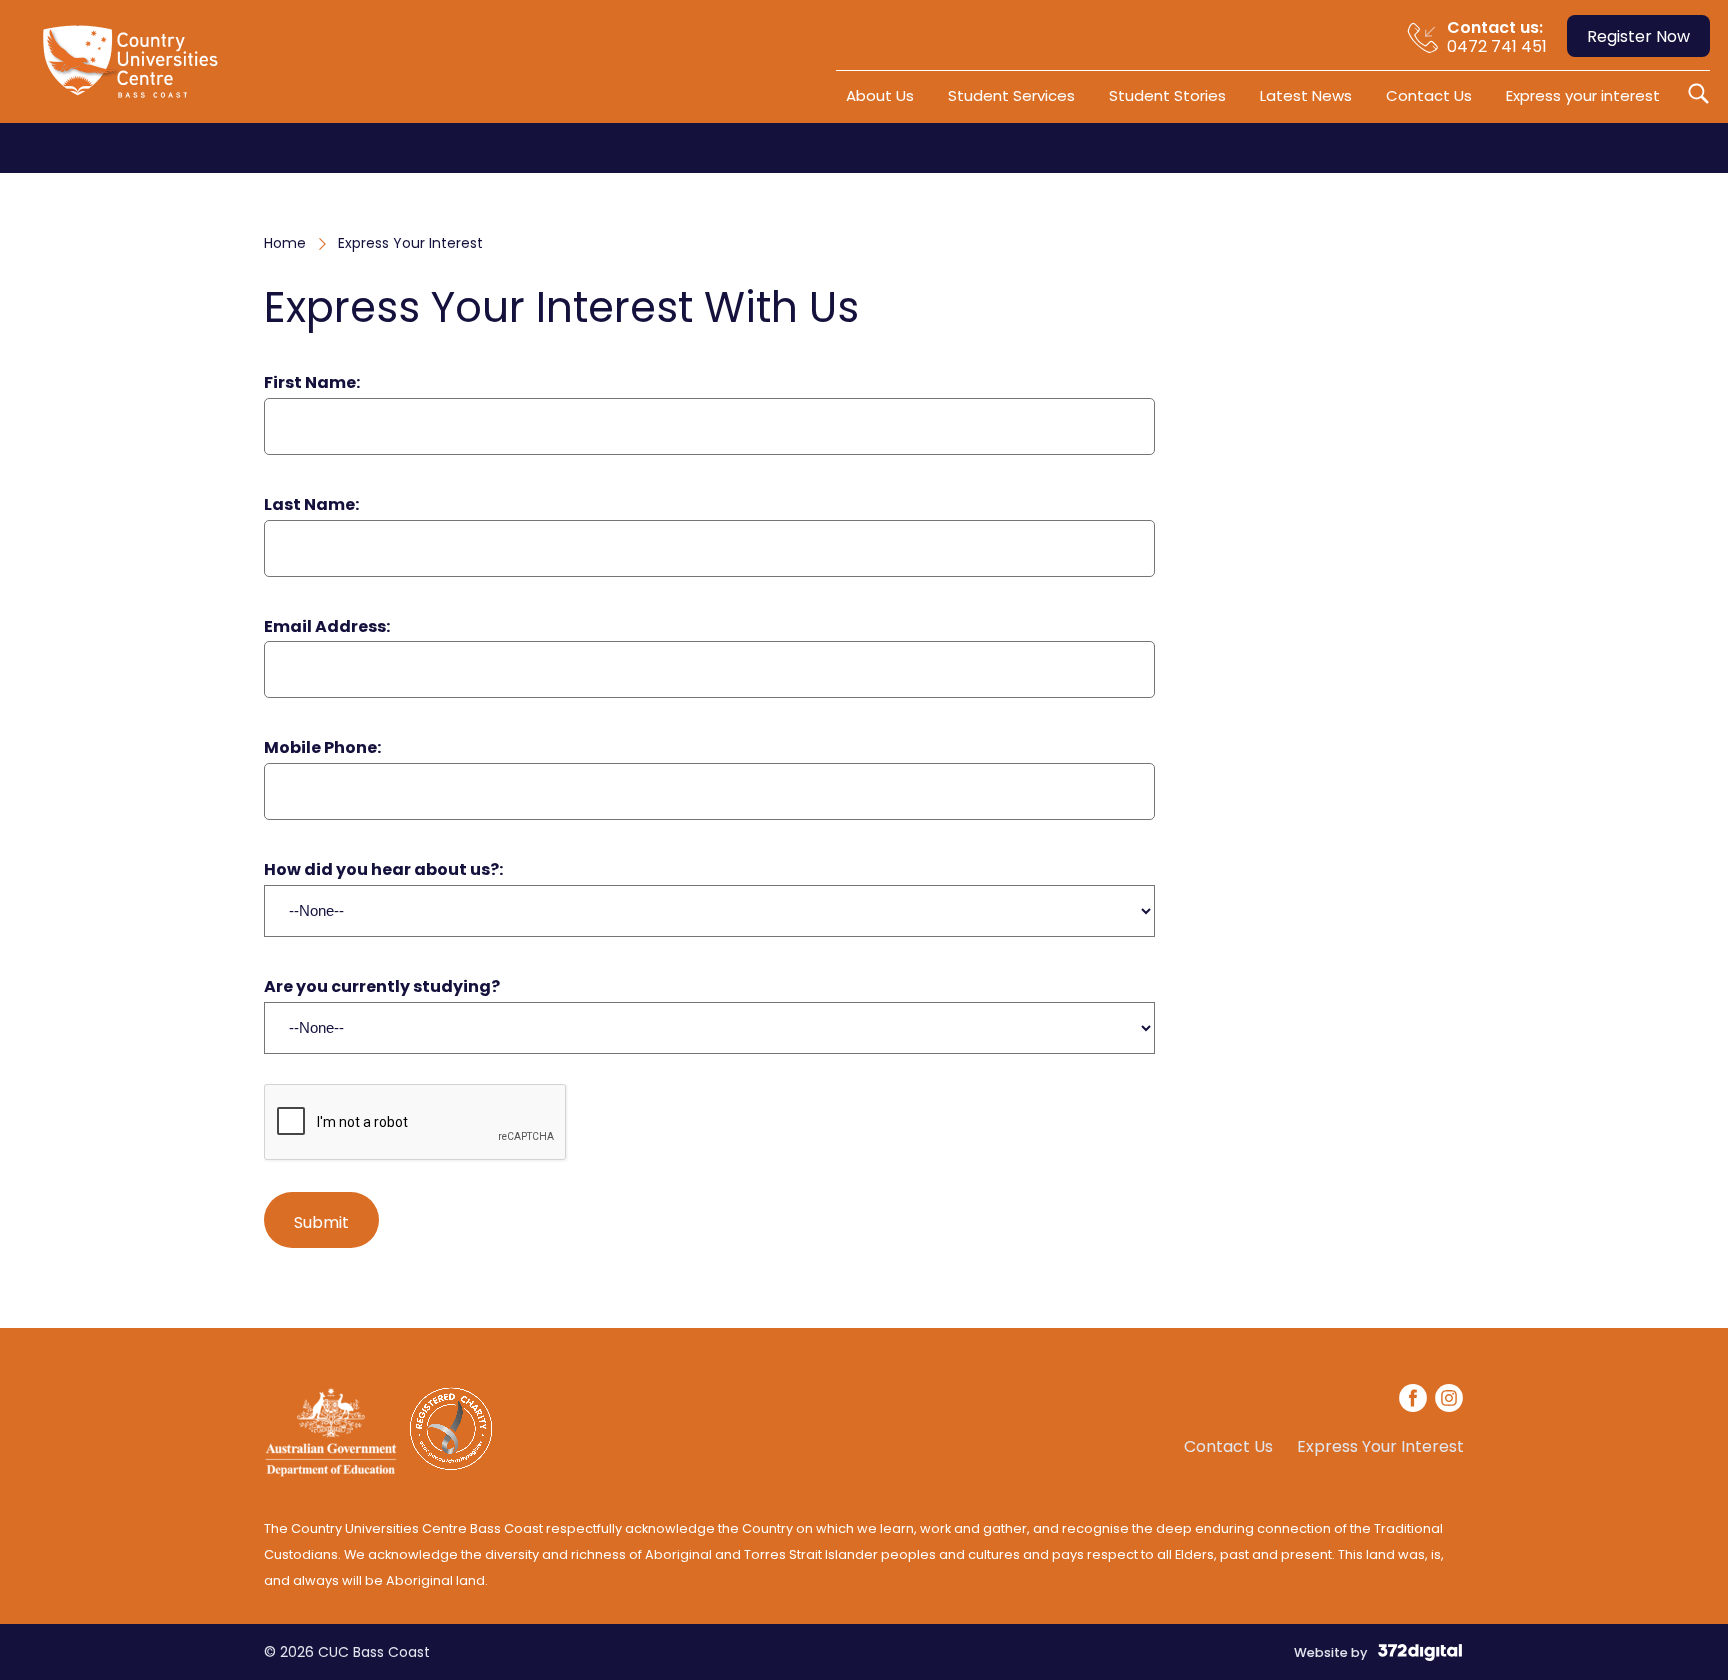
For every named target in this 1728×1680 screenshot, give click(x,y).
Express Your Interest (1380, 1447)
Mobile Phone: (322, 748)
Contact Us (1429, 95)
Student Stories (1167, 95)
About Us (880, 95)
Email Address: (327, 627)
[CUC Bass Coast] (135, 69)
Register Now (1638, 36)
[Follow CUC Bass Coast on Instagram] (1449, 1401)
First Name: (312, 383)
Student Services (1011, 95)
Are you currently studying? (382, 987)
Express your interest (1583, 95)
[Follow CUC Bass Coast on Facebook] (1414, 1401)
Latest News (1306, 95)
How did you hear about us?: (383, 870)
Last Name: (311, 505)
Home (285, 243)
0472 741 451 (1497, 37)
